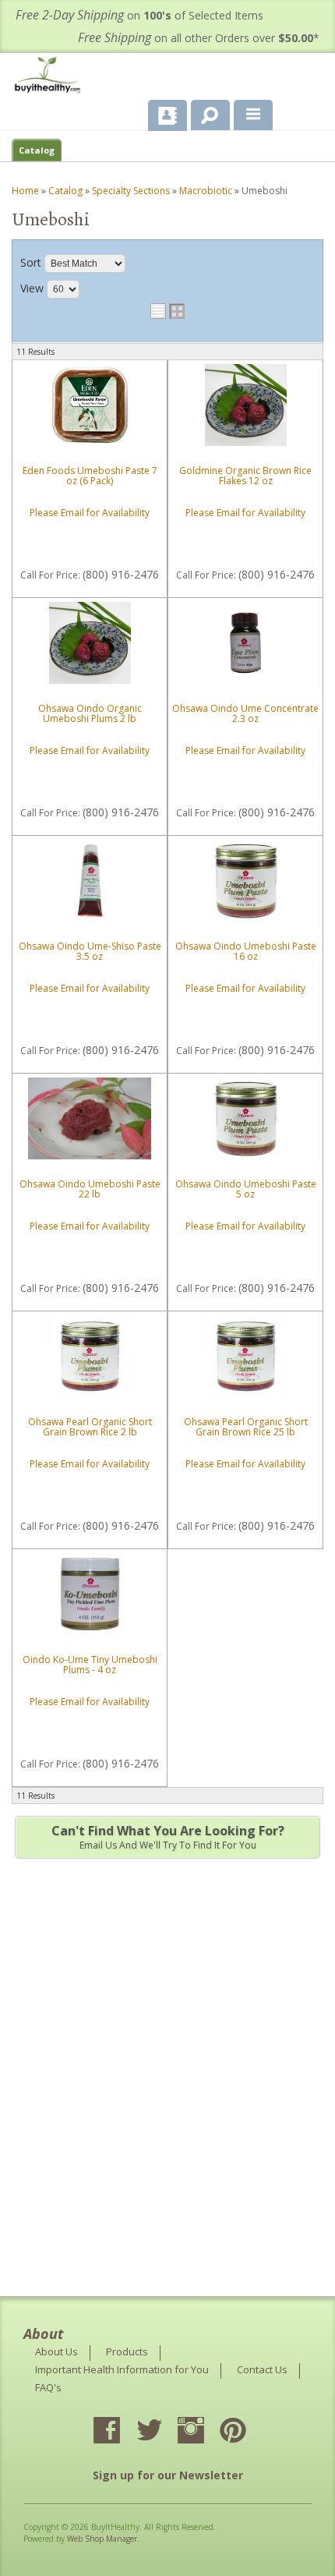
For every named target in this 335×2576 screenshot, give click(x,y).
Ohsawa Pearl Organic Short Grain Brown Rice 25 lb (246, 1427)
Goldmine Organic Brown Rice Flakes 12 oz (245, 476)
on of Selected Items (139, 15)
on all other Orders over (199, 38)
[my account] (167, 115)
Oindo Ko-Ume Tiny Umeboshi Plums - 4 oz (90, 1665)
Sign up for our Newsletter (168, 2475)
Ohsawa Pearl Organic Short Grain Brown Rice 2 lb (90, 1427)
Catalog (37, 150)
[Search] (205, 112)
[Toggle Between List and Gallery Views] (167, 311)
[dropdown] (253, 115)
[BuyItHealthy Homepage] (51, 77)
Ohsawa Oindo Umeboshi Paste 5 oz (246, 1189)
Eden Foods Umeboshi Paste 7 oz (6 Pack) (90, 476)
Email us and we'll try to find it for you (168, 1837)
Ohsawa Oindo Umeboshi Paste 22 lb (90, 1189)
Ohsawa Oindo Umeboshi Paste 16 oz (246, 951)
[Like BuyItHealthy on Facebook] (121, 2432)
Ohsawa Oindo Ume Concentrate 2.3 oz (245, 713)
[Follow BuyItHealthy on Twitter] (163, 2432)
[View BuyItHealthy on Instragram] (205, 2432)
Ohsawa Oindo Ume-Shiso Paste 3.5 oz (90, 951)
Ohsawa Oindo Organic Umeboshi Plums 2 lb (90, 713)
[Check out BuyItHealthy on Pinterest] (247, 2432)
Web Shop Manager (102, 2539)
